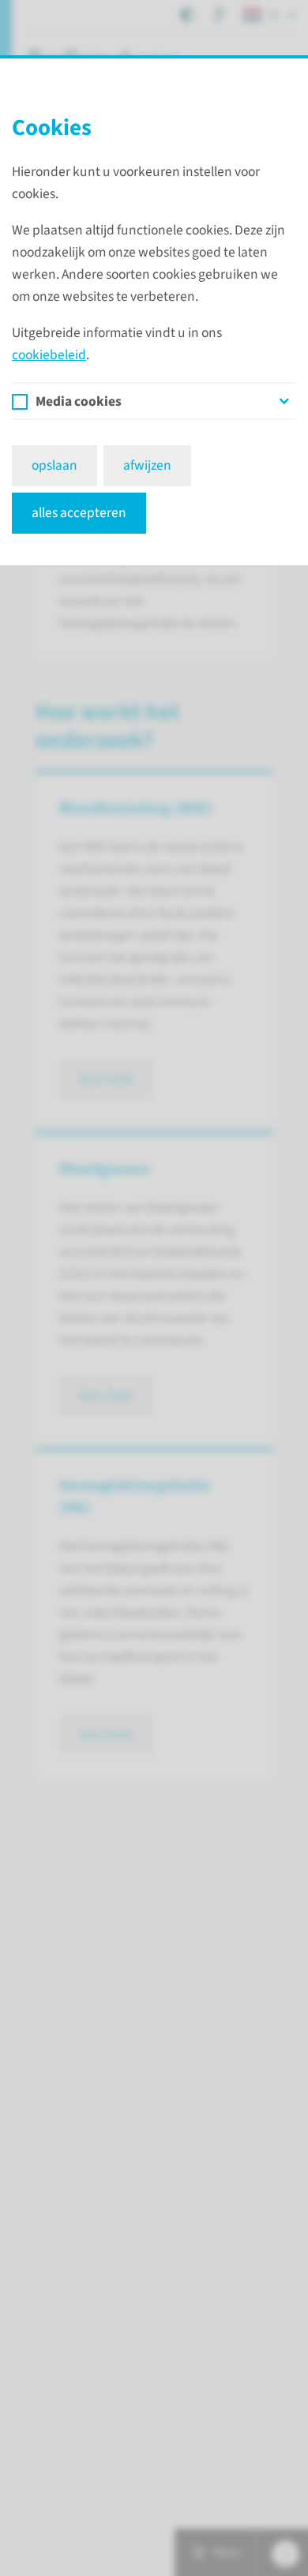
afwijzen (147, 465)
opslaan (54, 465)
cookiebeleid (49, 355)
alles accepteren (79, 513)
